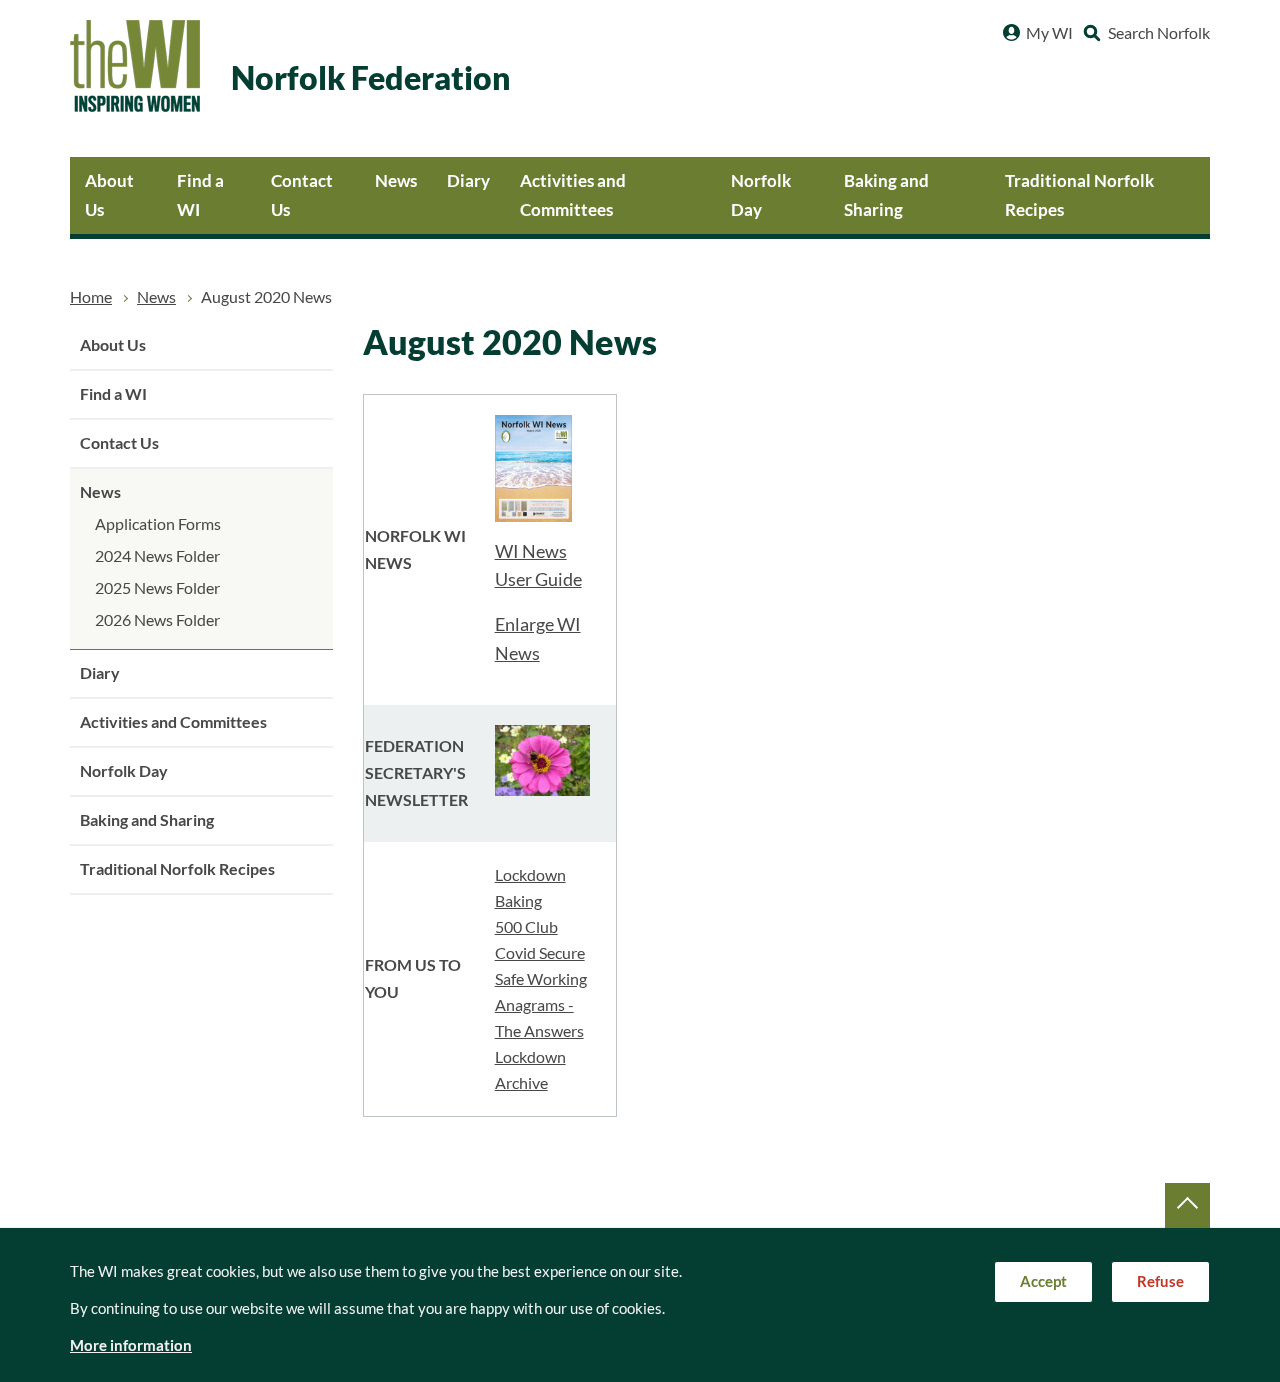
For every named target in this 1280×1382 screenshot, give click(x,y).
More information (131, 1345)
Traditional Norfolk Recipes (1079, 195)
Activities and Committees (573, 195)
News (396, 180)
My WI (1049, 33)
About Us (109, 195)
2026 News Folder (157, 620)
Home (91, 297)
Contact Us (302, 195)
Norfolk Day (761, 195)
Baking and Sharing (886, 195)
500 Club (526, 927)
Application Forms (158, 524)
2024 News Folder (157, 556)
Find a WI (200, 195)
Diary (468, 180)
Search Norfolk (1159, 33)
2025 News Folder (157, 588)
